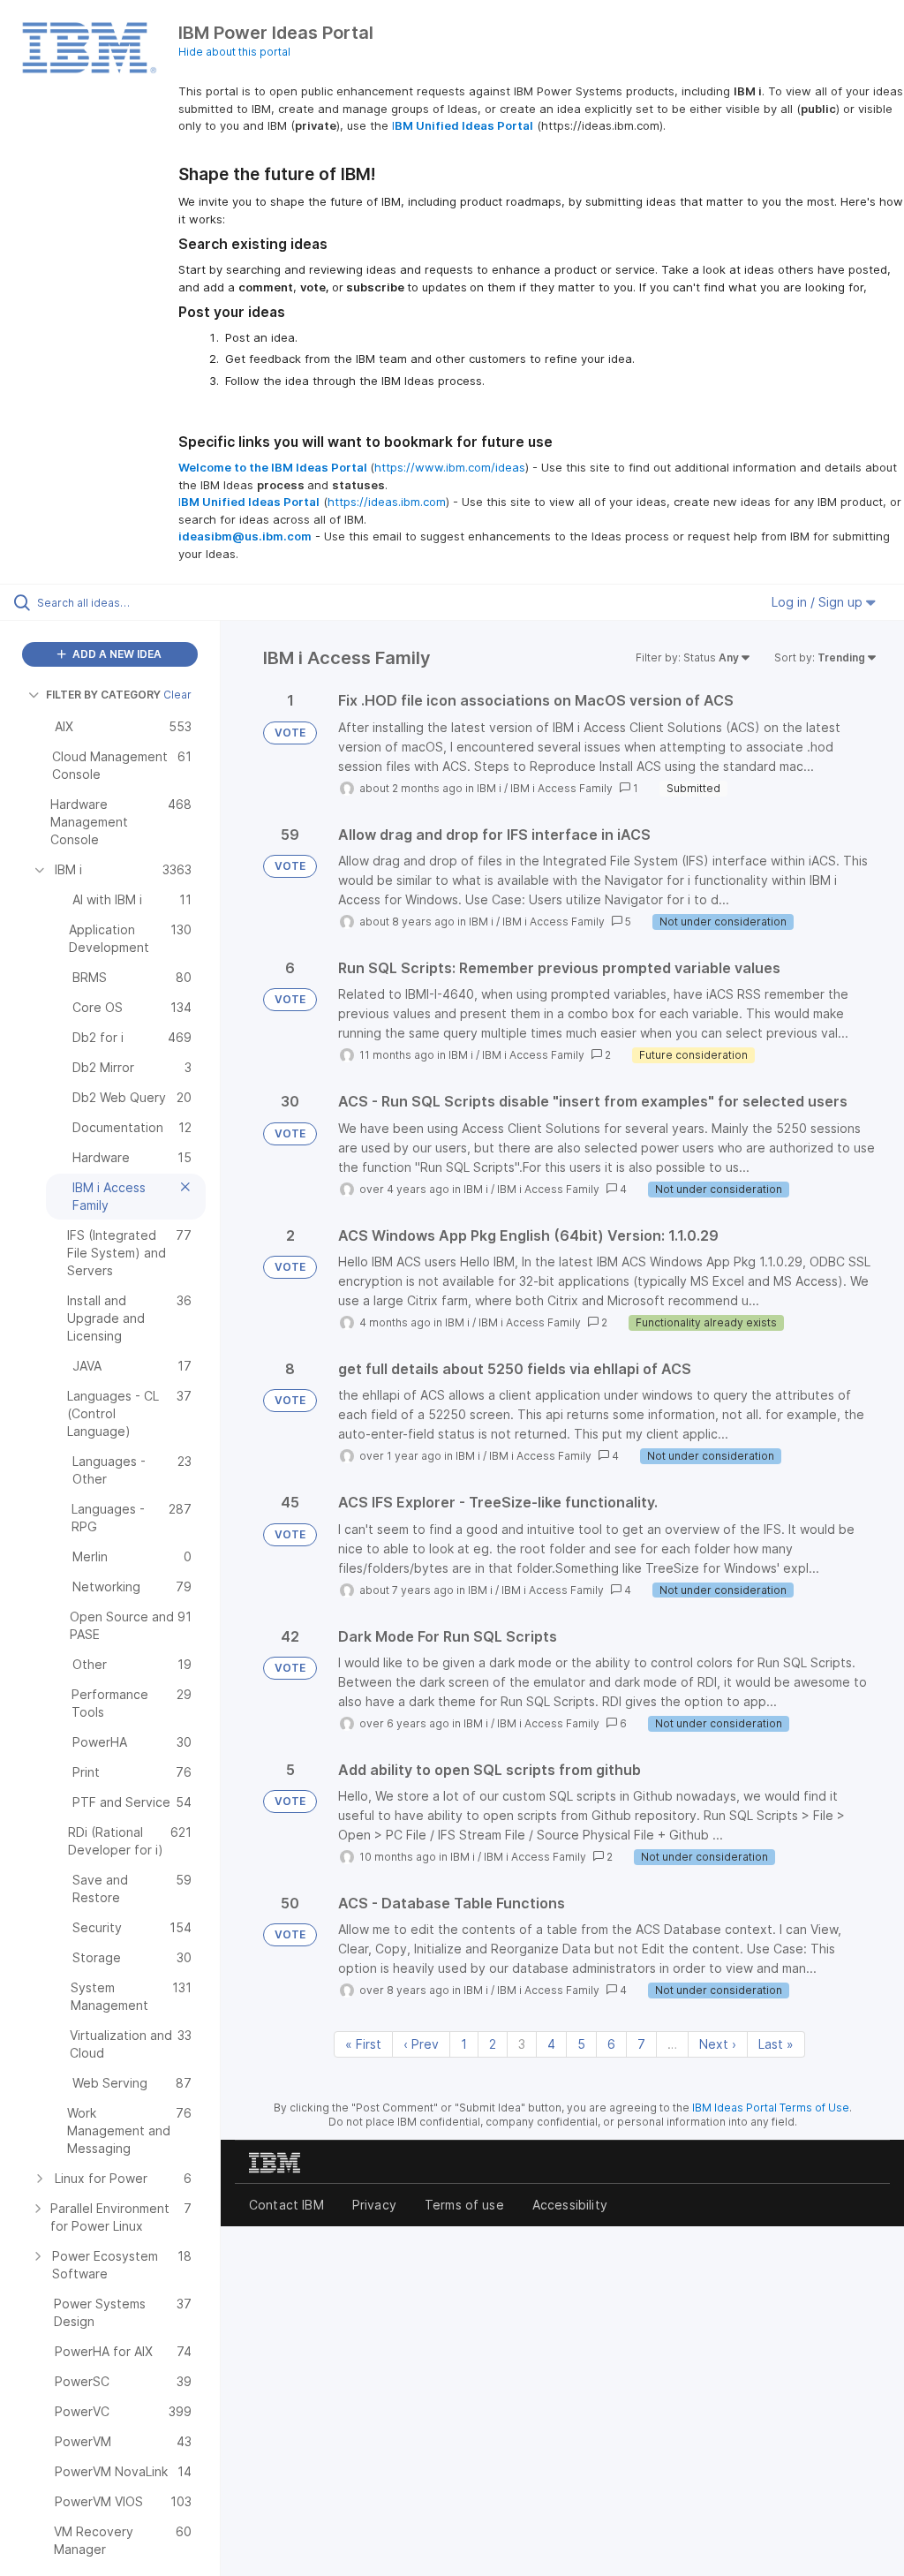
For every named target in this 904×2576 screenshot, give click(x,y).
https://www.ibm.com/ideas (450, 467)
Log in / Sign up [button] (819, 602)
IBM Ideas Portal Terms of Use (771, 2108)
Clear (177, 695)
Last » (776, 2044)
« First (363, 2044)
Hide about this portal (234, 52)
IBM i (489, 788)
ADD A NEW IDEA (116, 654)
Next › (718, 2044)
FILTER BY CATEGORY (103, 695)
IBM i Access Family (561, 788)
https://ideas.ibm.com (387, 502)
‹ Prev (421, 2044)
